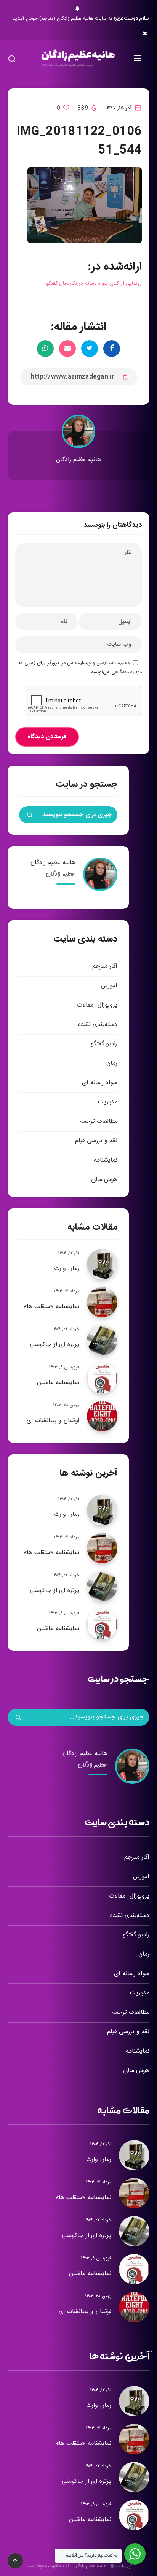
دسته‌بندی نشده (98, 1025)
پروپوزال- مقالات (97, 1005)
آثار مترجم (105, 966)
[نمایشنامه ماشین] (102, 1378)
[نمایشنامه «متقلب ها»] (102, 1302)
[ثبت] (30, 816)
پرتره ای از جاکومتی (54, 1345)
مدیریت (108, 1102)
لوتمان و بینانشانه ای (53, 1421)
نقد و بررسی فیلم (96, 1141)
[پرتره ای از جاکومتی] (102, 1340)
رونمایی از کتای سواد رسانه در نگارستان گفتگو (94, 284)
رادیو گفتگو (104, 1044)
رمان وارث (67, 1269)
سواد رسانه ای (100, 1083)
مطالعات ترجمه (99, 1122)
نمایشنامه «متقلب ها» (51, 1307)
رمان (112, 1063)
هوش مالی (104, 1180)
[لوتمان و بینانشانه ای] (102, 1416)
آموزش (109, 986)
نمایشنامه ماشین (58, 1383)
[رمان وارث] (102, 1264)
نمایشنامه (106, 1160)
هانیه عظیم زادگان (78, 460)
